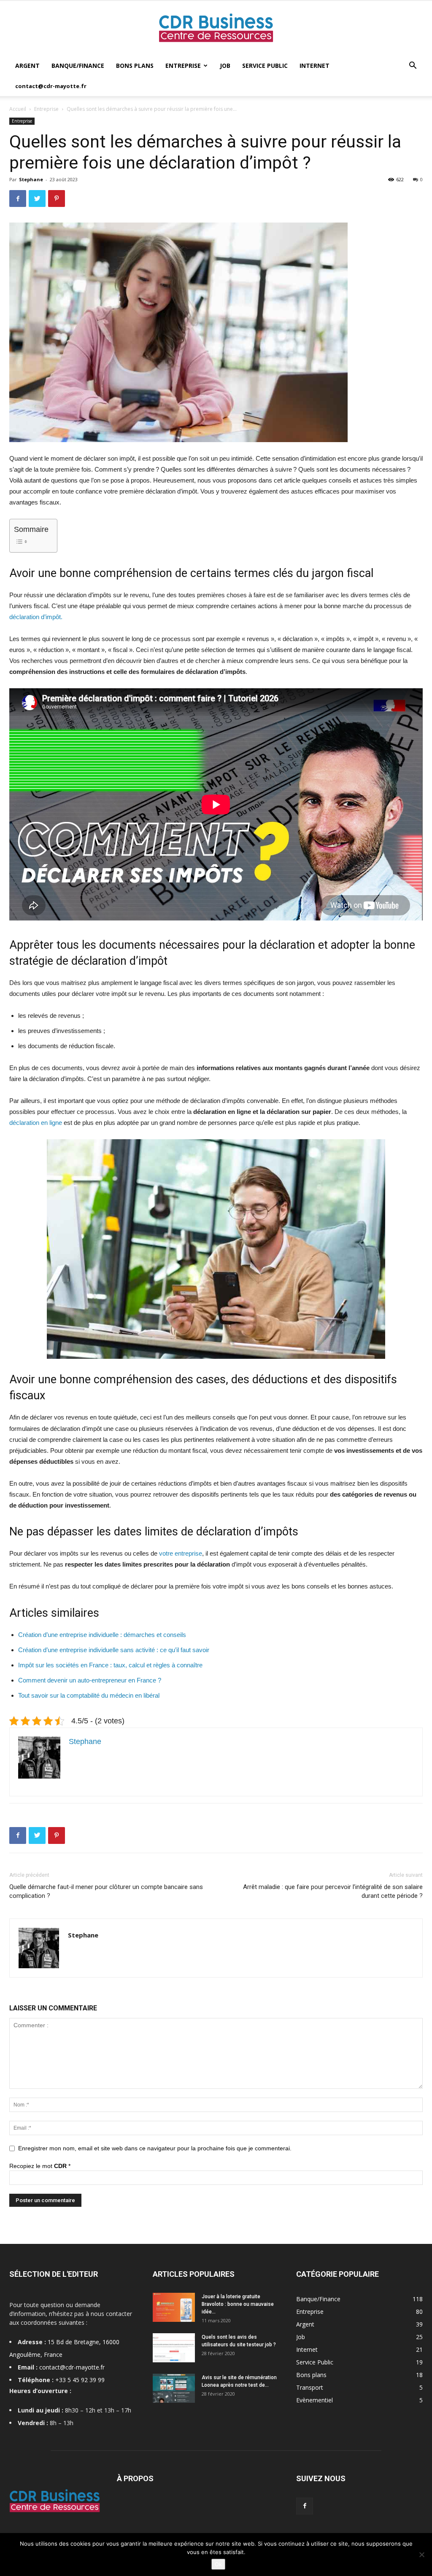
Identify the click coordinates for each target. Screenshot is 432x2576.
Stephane (31, 179)
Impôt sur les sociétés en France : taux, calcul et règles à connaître (110, 1665)
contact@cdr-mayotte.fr (51, 86)
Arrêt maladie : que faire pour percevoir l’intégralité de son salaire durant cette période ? (333, 1891)
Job (225, 66)
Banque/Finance (78, 66)
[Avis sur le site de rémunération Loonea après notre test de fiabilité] (174, 2388)
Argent (27, 66)
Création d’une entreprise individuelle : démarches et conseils (102, 1635)
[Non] (421, 2555)
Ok (218, 2564)
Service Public (265, 66)
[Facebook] (305, 2506)
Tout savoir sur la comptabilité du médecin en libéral (89, 1695)
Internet (315, 66)
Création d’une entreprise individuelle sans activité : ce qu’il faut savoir (114, 1650)
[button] (413, 66)
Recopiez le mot (40, 2166)
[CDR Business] (216, 29)
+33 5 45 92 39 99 (80, 2380)
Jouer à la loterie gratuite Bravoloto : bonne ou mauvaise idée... (238, 2304)
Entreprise (183, 66)
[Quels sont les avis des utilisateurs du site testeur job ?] (174, 2348)
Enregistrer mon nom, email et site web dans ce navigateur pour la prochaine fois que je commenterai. (155, 2148)
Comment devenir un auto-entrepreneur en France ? (90, 1680)
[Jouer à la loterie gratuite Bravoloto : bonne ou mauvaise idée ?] (174, 2307)
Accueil (18, 109)
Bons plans (135, 66)
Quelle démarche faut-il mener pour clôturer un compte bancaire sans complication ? (106, 1891)
